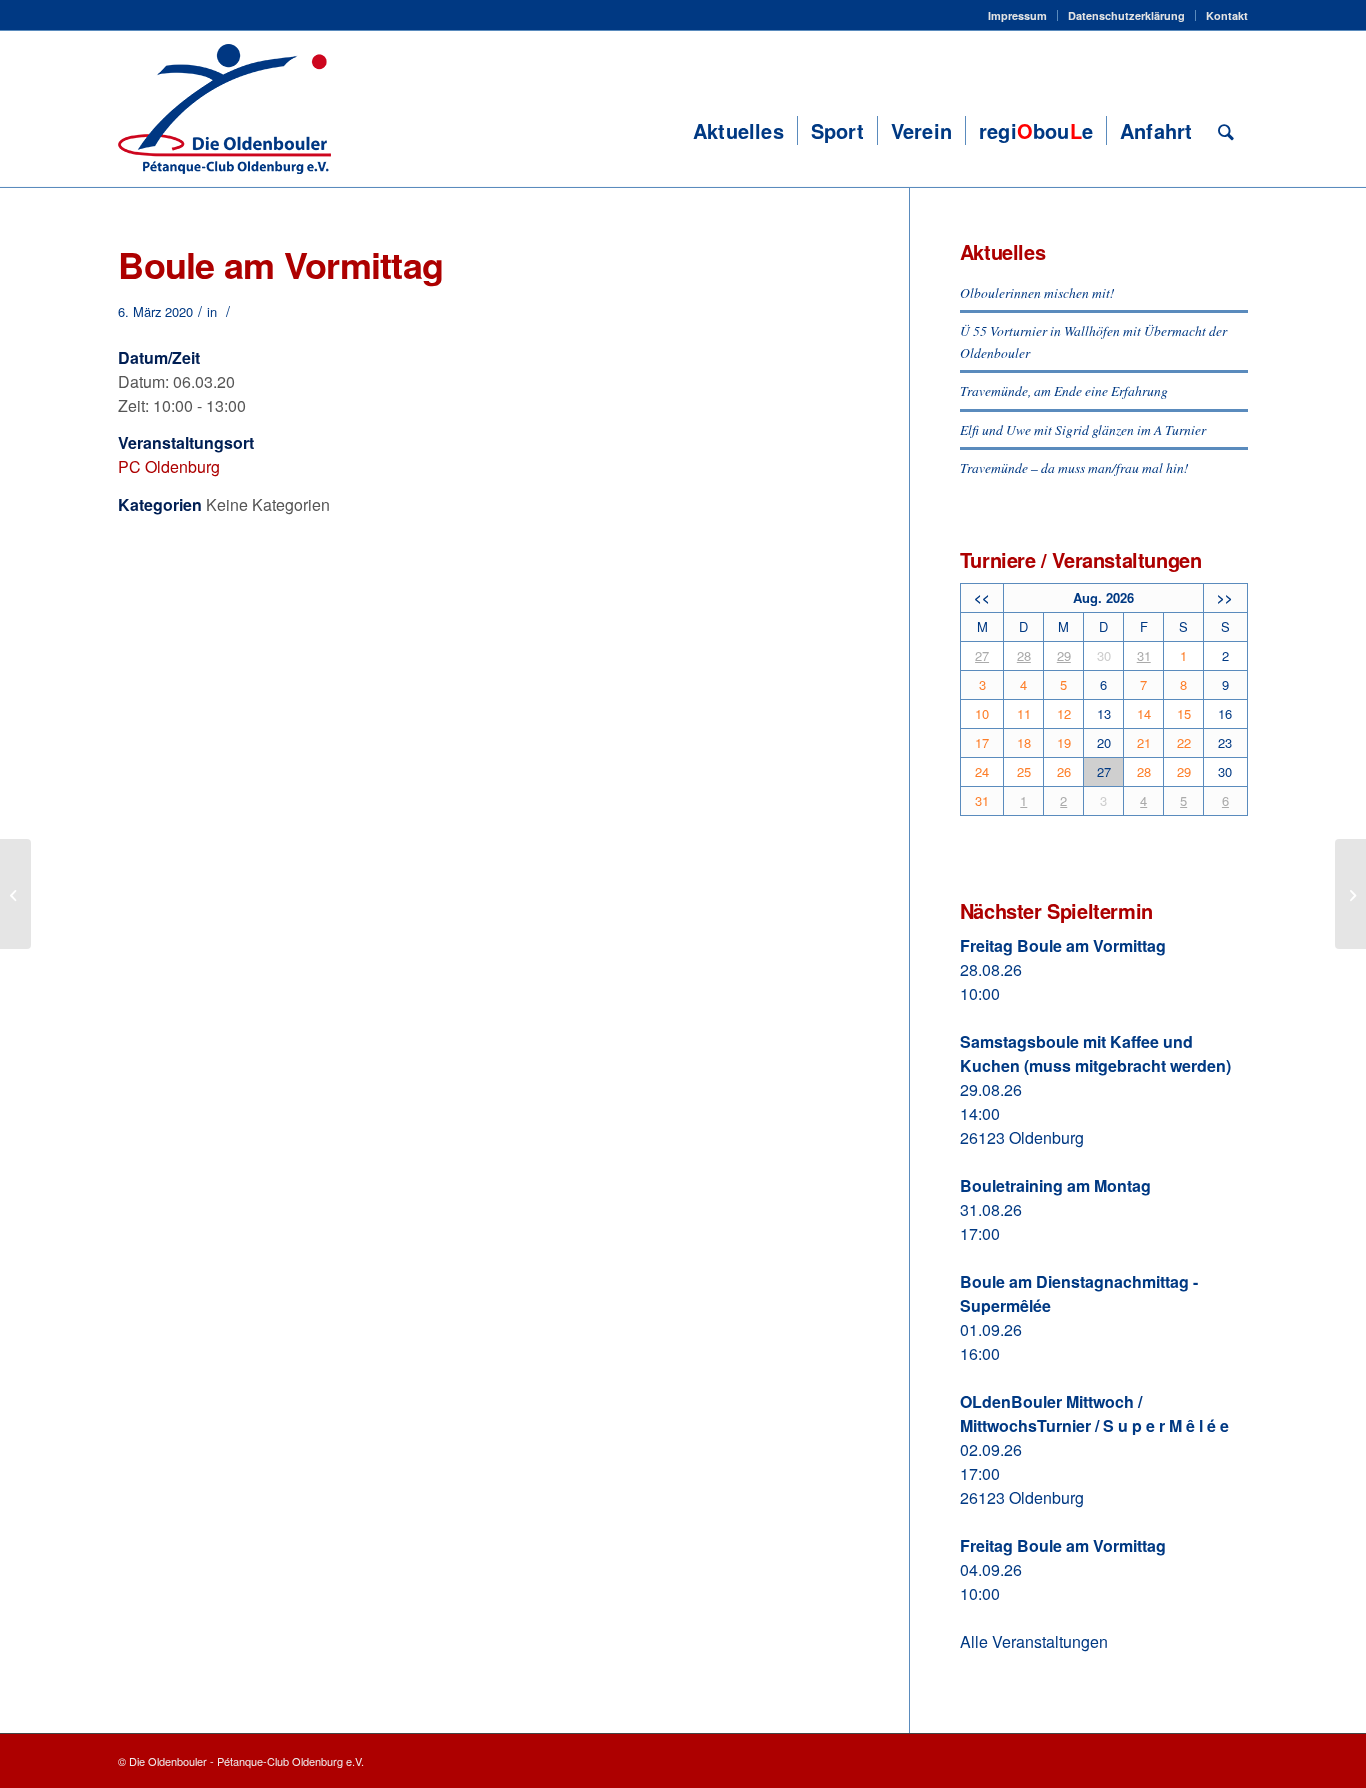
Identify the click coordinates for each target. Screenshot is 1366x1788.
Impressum (1017, 15)
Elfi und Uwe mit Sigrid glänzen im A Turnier (1083, 429)
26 (1064, 771)
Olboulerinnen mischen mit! (1037, 292)
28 (1024, 655)
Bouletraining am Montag (1055, 1185)
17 (982, 742)
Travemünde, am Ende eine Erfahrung (1064, 390)
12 (1064, 713)
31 (1144, 655)
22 (1184, 742)
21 (1144, 742)
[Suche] (1226, 131)
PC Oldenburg (169, 466)
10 (982, 713)
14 (1144, 713)
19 (1064, 742)
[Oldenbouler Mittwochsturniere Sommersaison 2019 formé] (15, 894)
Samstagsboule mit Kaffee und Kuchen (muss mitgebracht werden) (1095, 1053)
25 (1024, 771)
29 (1064, 655)
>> (1225, 597)
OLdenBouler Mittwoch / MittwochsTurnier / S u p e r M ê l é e (1094, 1413)
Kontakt (1227, 15)
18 (1024, 742)
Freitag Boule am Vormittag (1063, 945)
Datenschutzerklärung (1126, 15)
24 (982, 771)
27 (982, 655)
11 (1024, 713)
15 (1184, 713)
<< (982, 597)
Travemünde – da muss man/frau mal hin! (1074, 467)
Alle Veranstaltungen (1034, 1641)
